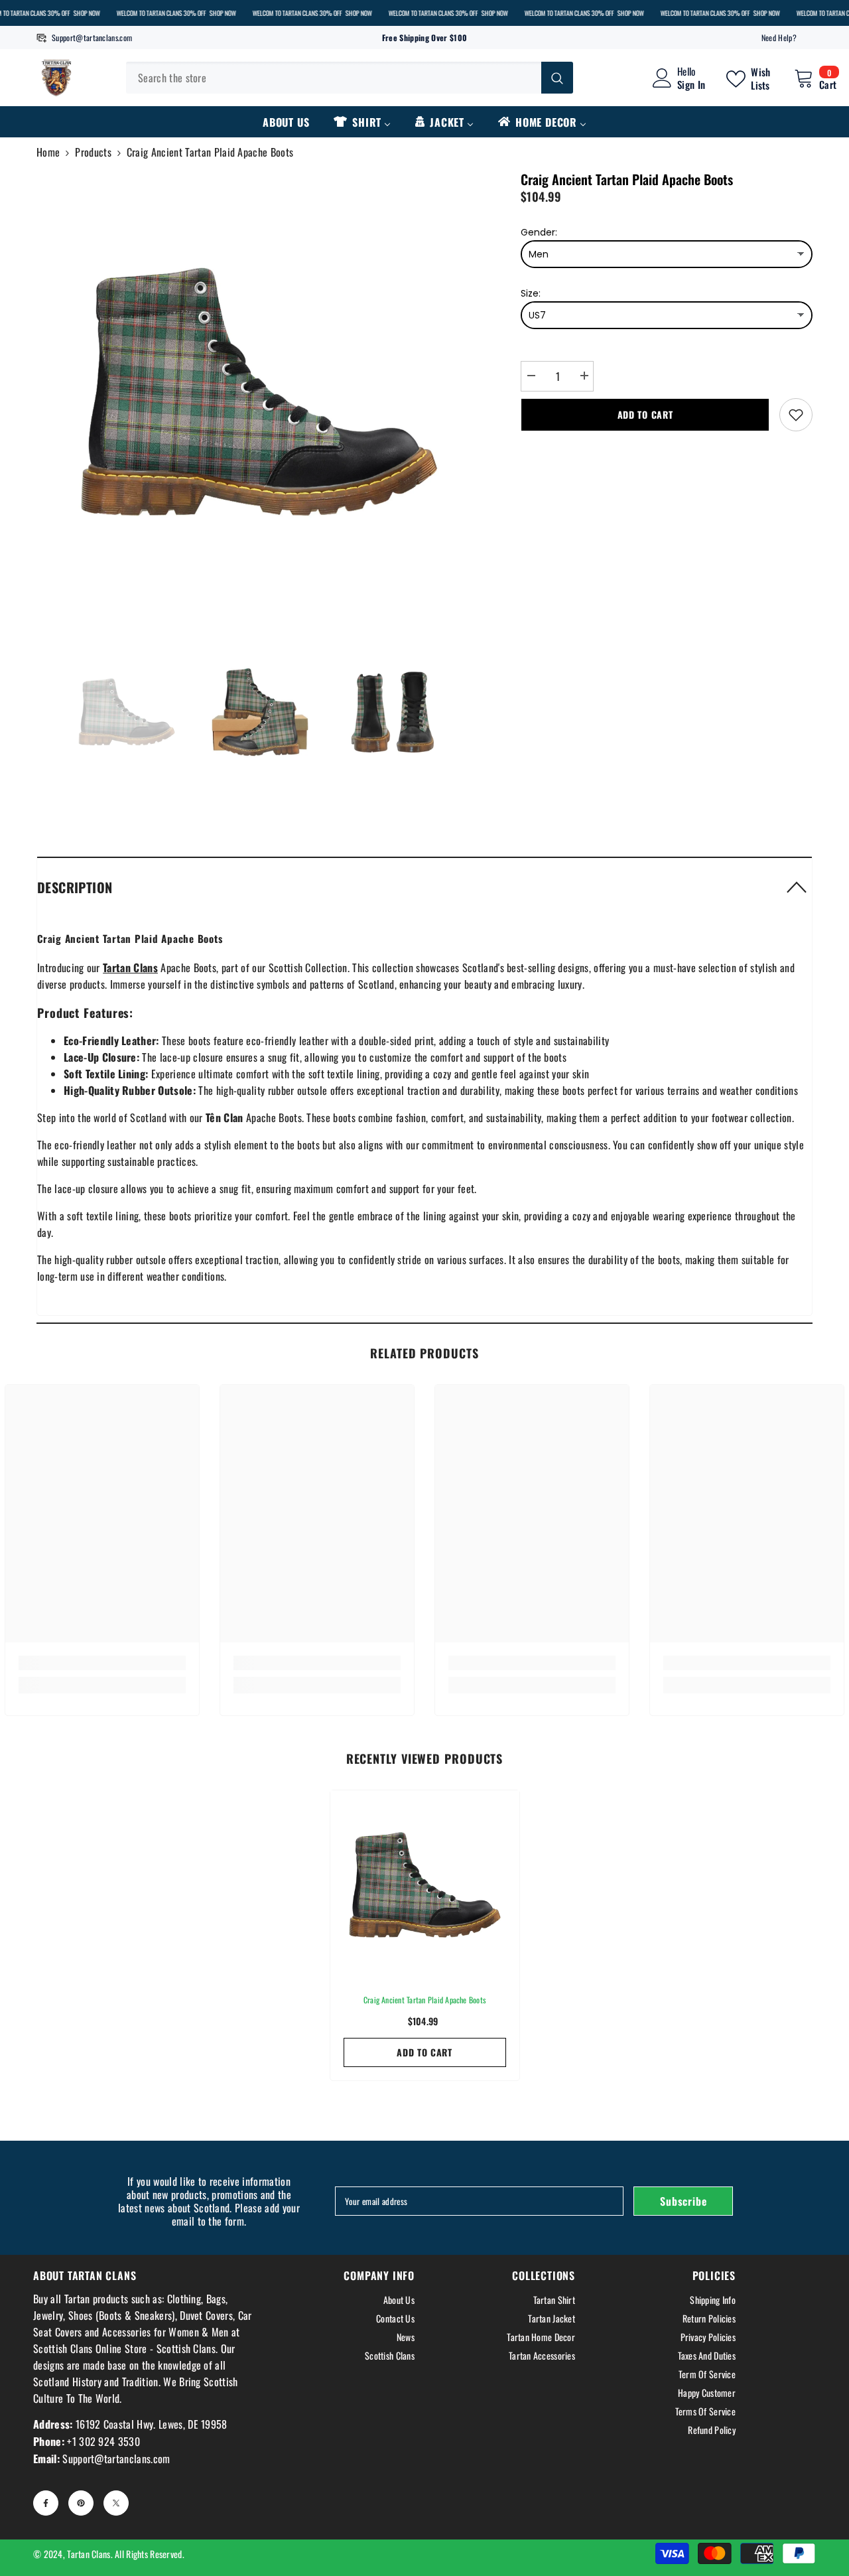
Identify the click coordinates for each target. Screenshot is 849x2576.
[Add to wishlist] (796, 415)
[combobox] (334, 78)
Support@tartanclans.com (92, 37)
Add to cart (645, 414)
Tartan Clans (89, 2554)
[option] (259, 392)
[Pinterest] (81, 2503)
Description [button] (75, 887)
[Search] (350, 78)
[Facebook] (46, 2503)
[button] (424, 887)
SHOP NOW (86, 13)
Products (93, 152)
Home (48, 152)
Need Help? (779, 37)
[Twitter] (116, 2503)
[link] (102, 1663)
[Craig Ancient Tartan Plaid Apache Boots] (425, 1885)
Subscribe (683, 2201)
